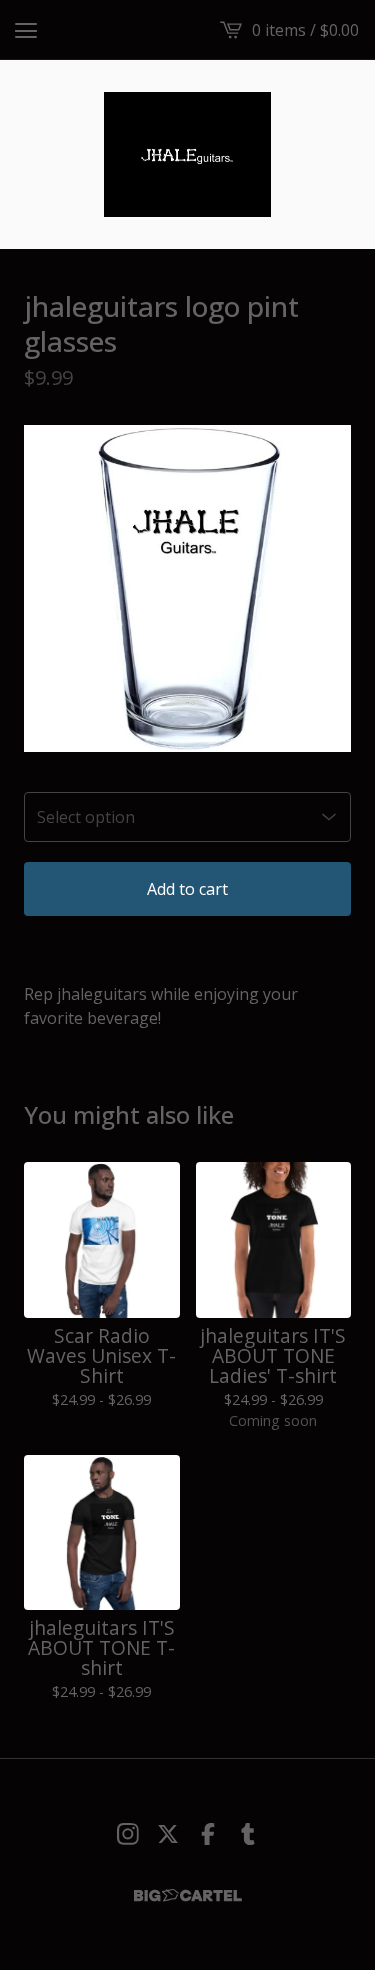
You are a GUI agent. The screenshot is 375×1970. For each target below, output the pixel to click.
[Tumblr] (248, 1834)
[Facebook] (208, 1834)
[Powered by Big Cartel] (188, 1895)
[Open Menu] (26, 30)
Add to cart (187, 889)
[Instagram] (128, 1834)
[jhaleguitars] (187, 154)
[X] (168, 1834)
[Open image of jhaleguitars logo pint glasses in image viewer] (187, 588)
